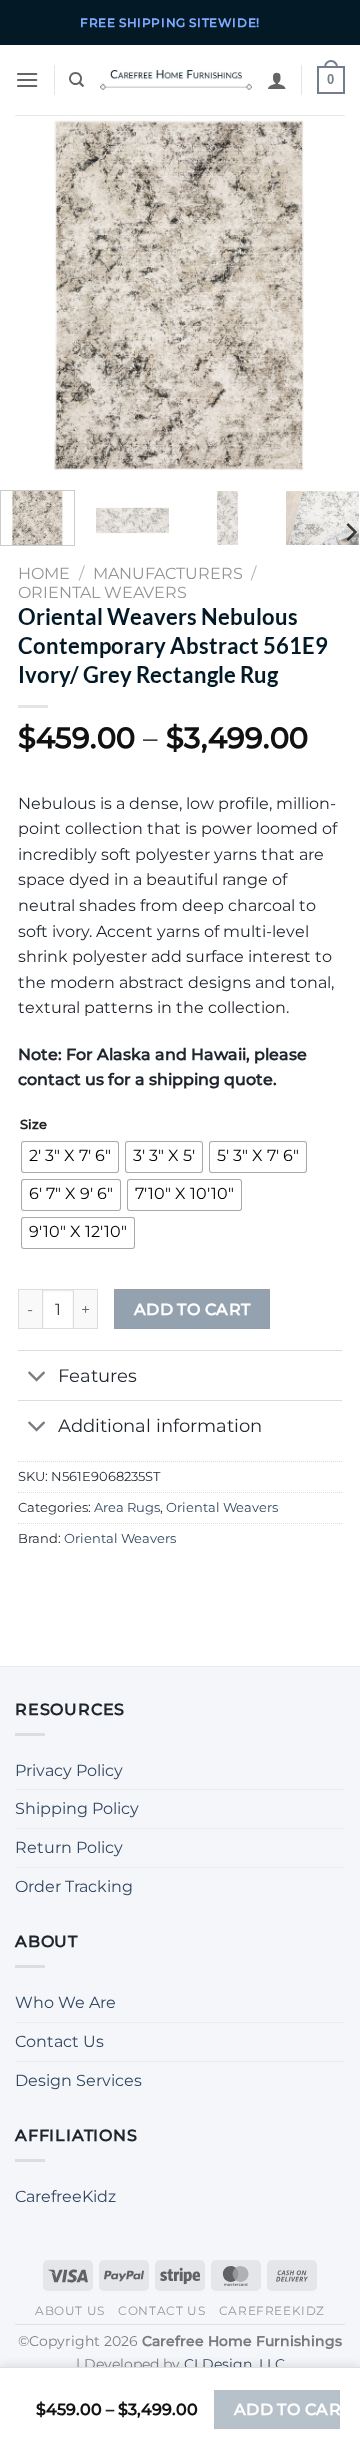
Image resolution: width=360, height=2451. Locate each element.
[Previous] (32, 295)
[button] (27, 79)
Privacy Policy (69, 1770)
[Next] (328, 295)
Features (97, 1375)
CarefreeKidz (65, 2196)
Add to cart (192, 1309)
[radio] (70, 1157)
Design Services (78, 2080)
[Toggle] (37, 1377)
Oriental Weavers (222, 1507)
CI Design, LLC (234, 2364)
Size (33, 1125)
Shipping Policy (77, 1808)
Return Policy (69, 1847)
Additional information (160, 1425)
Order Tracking (74, 1886)
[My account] (277, 80)
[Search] (76, 80)
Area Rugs (127, 1507)
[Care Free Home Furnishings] (176, 80)
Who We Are (65, 2002)
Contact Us (59, 2041)
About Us (70, 2310)
